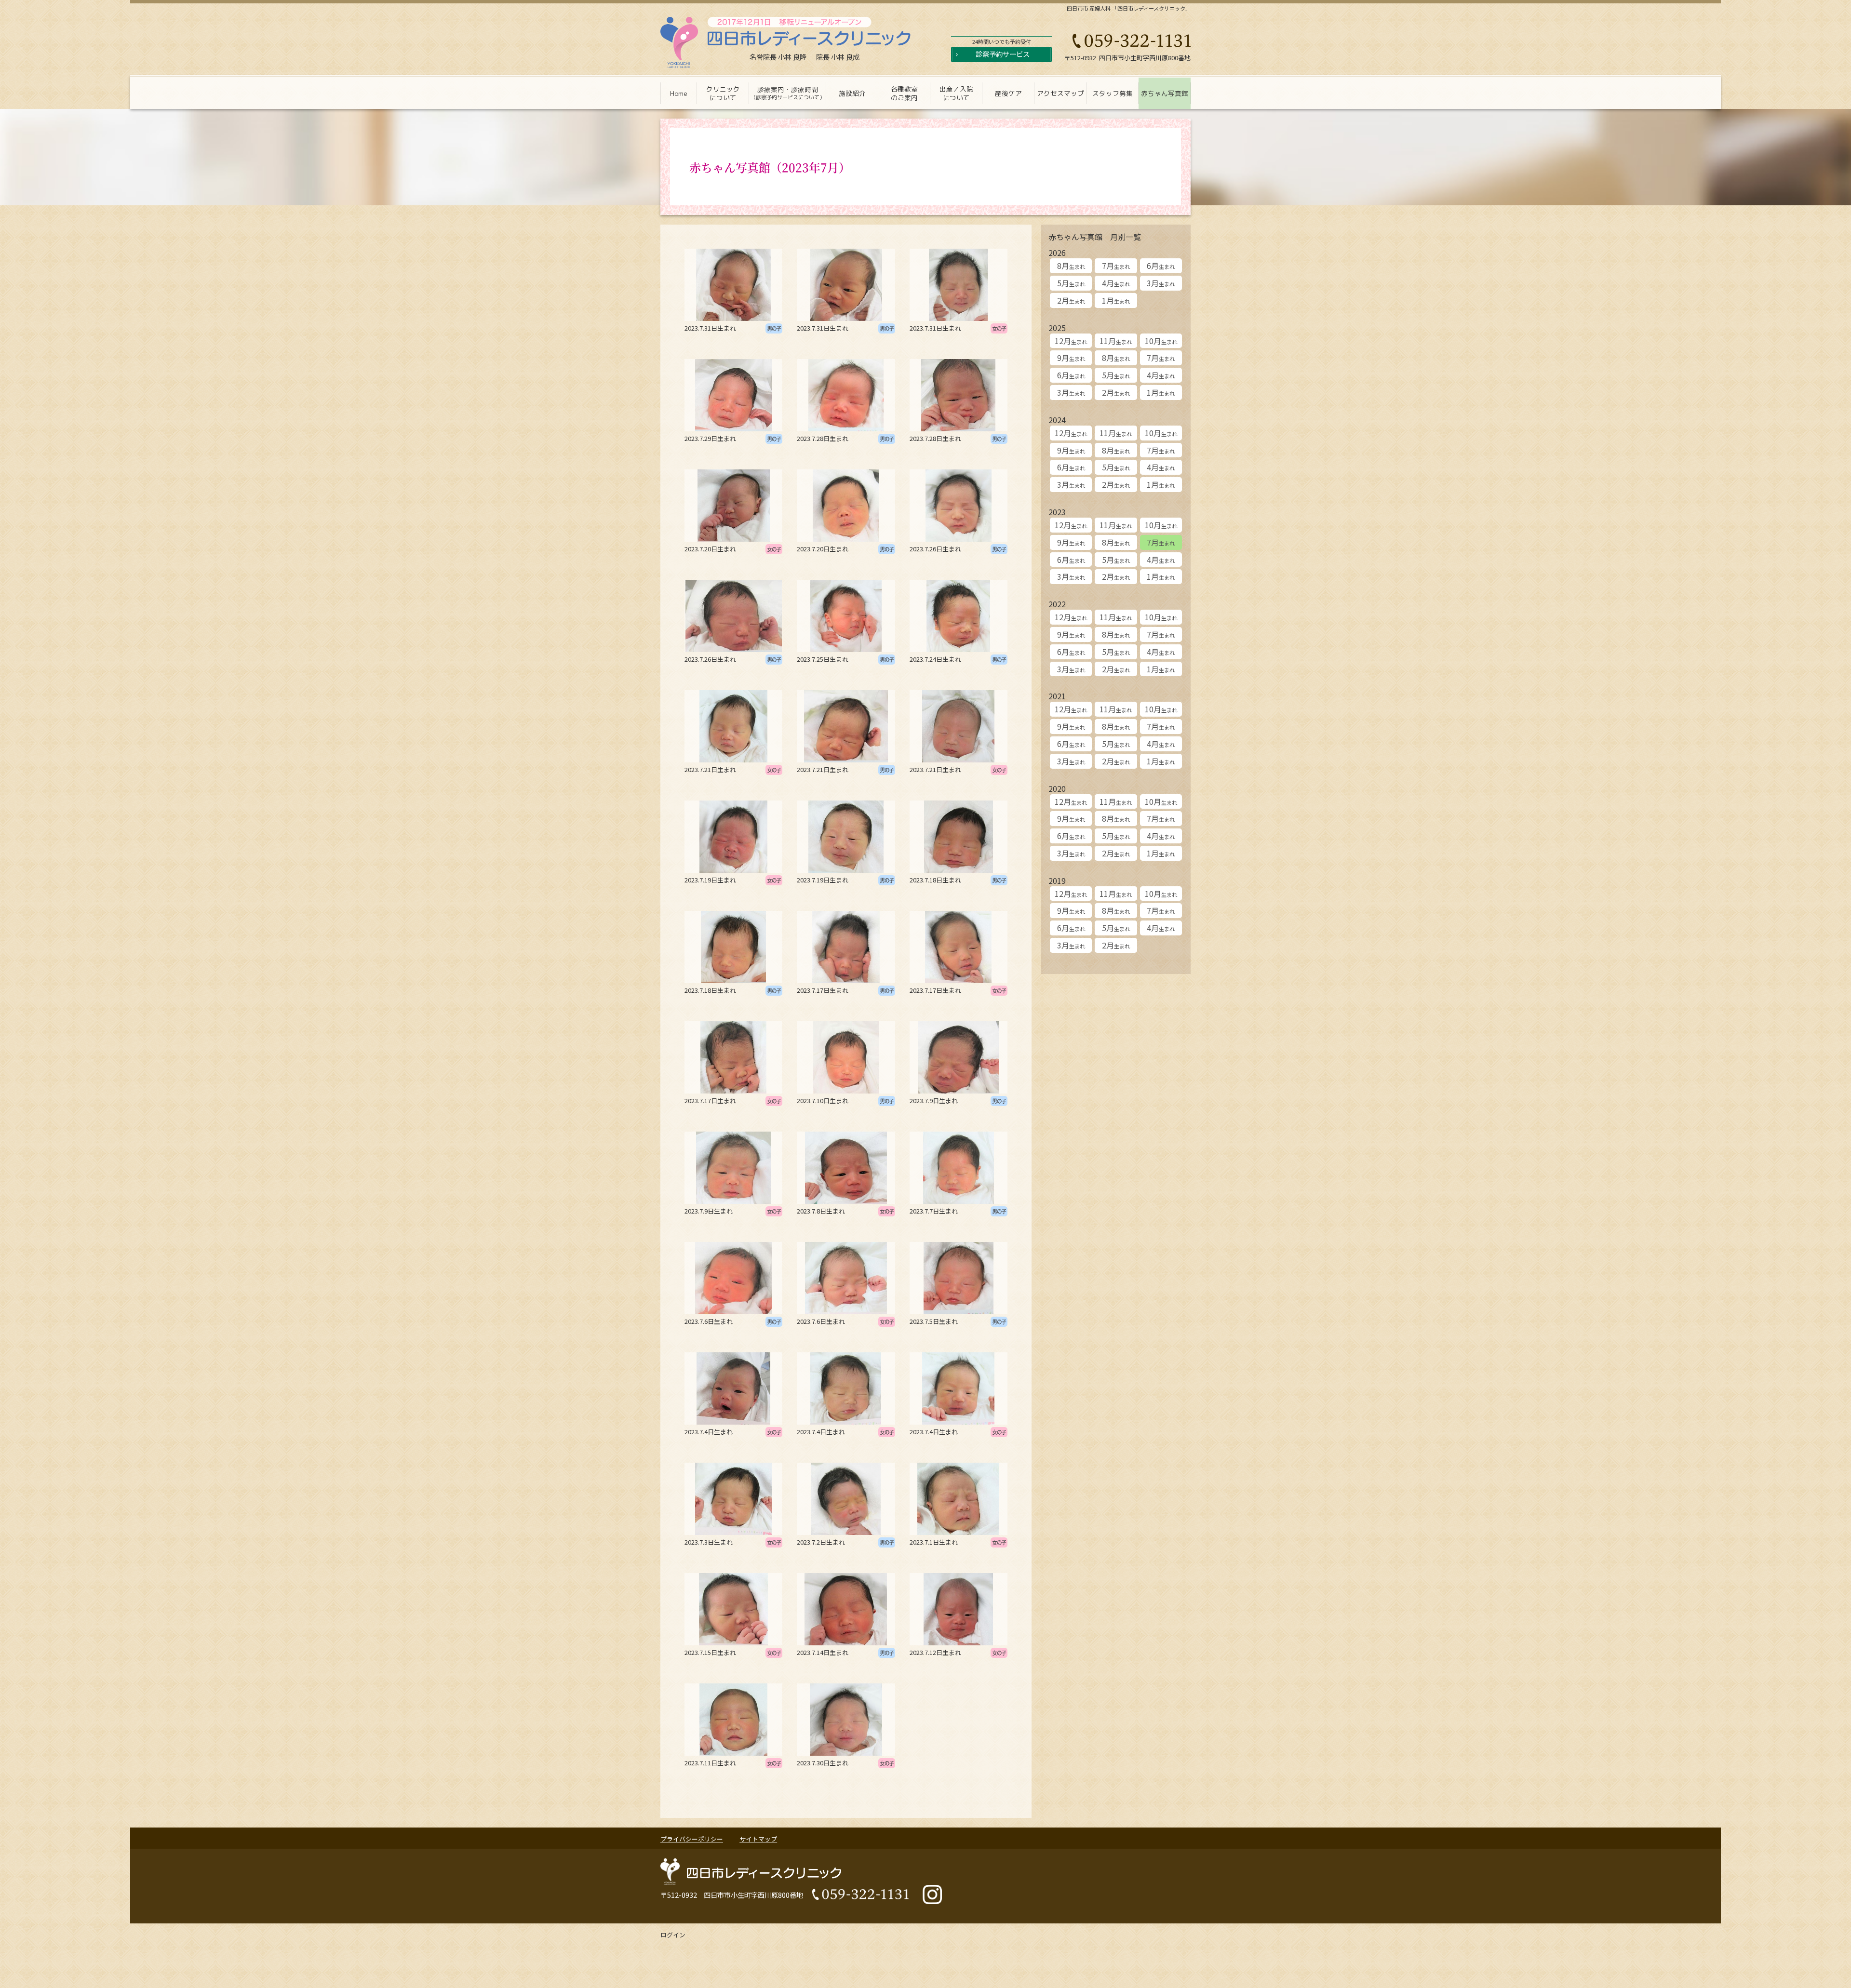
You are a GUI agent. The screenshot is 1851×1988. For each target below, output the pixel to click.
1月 (1116, 300)
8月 (1071, 266)
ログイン (673, 1935)
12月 (1071, 341)
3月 (1161, 283)
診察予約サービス (1003, 54)
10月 (1161, 341)
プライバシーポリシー (692, 1839)
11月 (1116, 341)
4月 (1116, 283)
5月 (1071, 283)
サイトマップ (758, 1839)
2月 (1071, 300)
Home (679, 93)
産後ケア (1008, 93)
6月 (1161, 266)
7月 (1116, 266)
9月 (1071, 358)
